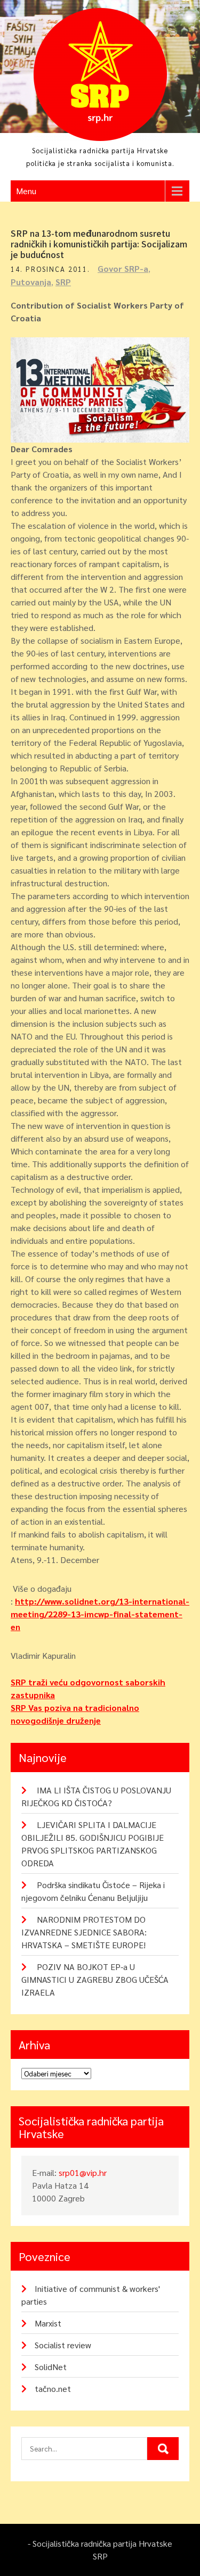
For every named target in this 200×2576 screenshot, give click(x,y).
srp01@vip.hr (83, 2172)
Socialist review (63, 2345)
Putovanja (31, 282)
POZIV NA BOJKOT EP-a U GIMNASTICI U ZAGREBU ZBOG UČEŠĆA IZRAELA (95, 1979)
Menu (26, 191)
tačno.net (53, 2388)
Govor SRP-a (123, 268)
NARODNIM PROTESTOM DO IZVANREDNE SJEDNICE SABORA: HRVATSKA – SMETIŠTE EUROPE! (84, 1932)
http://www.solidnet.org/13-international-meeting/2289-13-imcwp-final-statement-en (100, 1614)
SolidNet (51, 2367)
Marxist (48, 2323)
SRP (63, 282)
